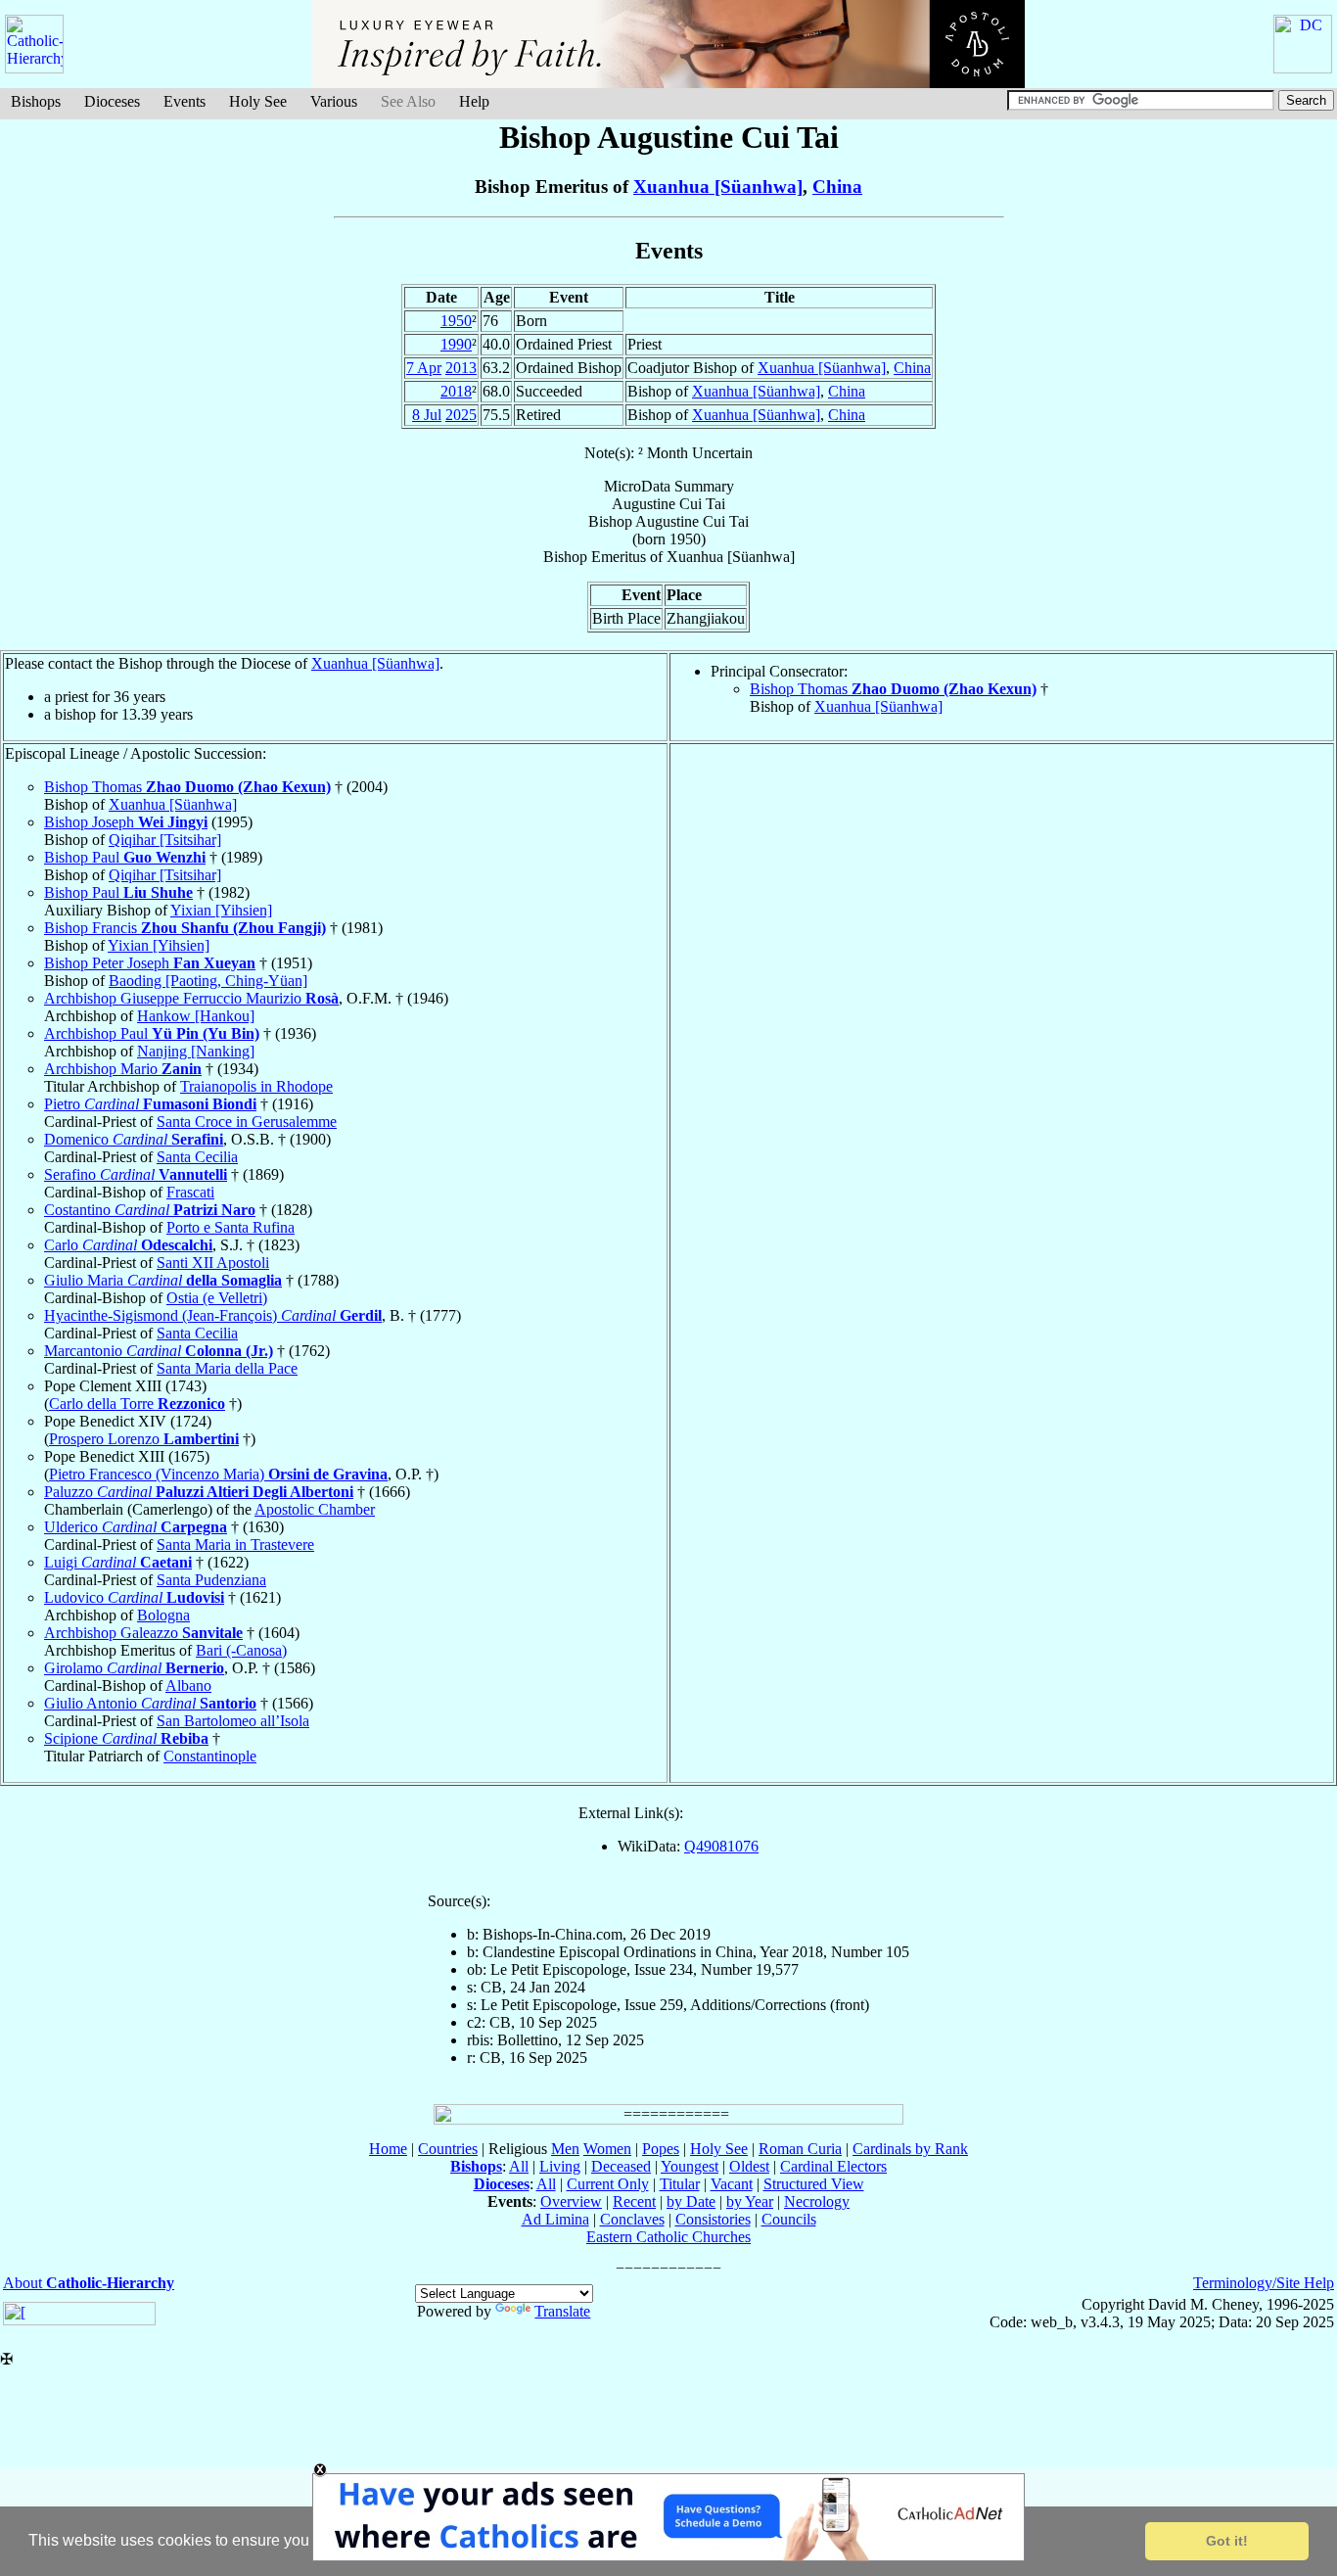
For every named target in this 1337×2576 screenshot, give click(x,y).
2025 (461, 415)
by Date (691, 2201)
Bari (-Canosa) (241, 1650)
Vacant (732, 2184)
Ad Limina (555, 2219)
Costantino (150, 1210)
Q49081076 (721, 1846)
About (89, 2283)
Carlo (128, 1245)
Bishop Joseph (126, 822)
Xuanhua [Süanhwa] (718, 187)
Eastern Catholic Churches (668, 2237)
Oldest (749, 2166)
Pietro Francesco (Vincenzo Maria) (218, 1474)
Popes (661, 2149)
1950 (456, 321)
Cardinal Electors (833, 2166)
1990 (456, 344)
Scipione (126, 1738)
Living (560, 2166)
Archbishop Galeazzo (143, 1633)
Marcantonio (159, 1351)
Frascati (190, 1192)
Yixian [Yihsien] (221, 910)
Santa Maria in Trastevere (235, 1545)
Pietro (150, 1104)
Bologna (163, 1615)
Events (184, 101)
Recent (634, 2201)
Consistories (713, 2219)
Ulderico (136, 1527)
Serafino (136, 1174)
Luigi (118, 1562)
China (837, 187)
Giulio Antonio (150, 1703)
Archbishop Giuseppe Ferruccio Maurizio (191, 998)
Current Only (608, 2184)
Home (388, 2149)
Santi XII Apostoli (213, 1263)
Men (565, 2149)
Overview (571, 2201)
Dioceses (112, 101)
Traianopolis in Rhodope (256, 1086)
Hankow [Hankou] (196, 1016)
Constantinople (210, 1756)
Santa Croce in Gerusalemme (247, 1122)
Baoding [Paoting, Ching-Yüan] (208, 981)
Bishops (36, 101)
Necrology (817, 2201)
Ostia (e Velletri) (217, 1298)
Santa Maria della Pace (227, 1368)
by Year (750, 2201)
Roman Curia (800, 2149)
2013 (461, 368)
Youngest (690, 2166)
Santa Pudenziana (211, 1580)
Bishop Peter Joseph (150, 963)
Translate (562, 2311)
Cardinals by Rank (910, 2149)
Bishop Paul (125, 857)
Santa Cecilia (197, 1157)
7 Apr (424, 368)
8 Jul (427, 415)
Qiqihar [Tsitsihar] (165, 840)
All (519, 2166)
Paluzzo (199, 1492)
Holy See (258, 101)
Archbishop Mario (123, 1069)
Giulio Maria (163, 1280)
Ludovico (134, 1597)
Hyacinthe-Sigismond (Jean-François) (213, 1315)
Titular (680, 2184)
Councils (789, 2219)
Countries (448, 2149)
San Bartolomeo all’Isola (233, 1721)
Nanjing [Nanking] (196, 1051)
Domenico (134, 1139)
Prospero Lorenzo (144, 1439)
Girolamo (134, 1668)
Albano (188, 1686)
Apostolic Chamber (315, 1509)
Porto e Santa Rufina (231, 1227)
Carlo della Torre (137, 1404)
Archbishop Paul (152, 1033)
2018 (456, 391)
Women (607, 2149)
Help (474, 101)
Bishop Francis (185, 928)
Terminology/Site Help (1264, 2283)
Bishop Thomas (893, 689)
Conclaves (632, 2219)
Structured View (814, 2184)
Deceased (621, 2166)
